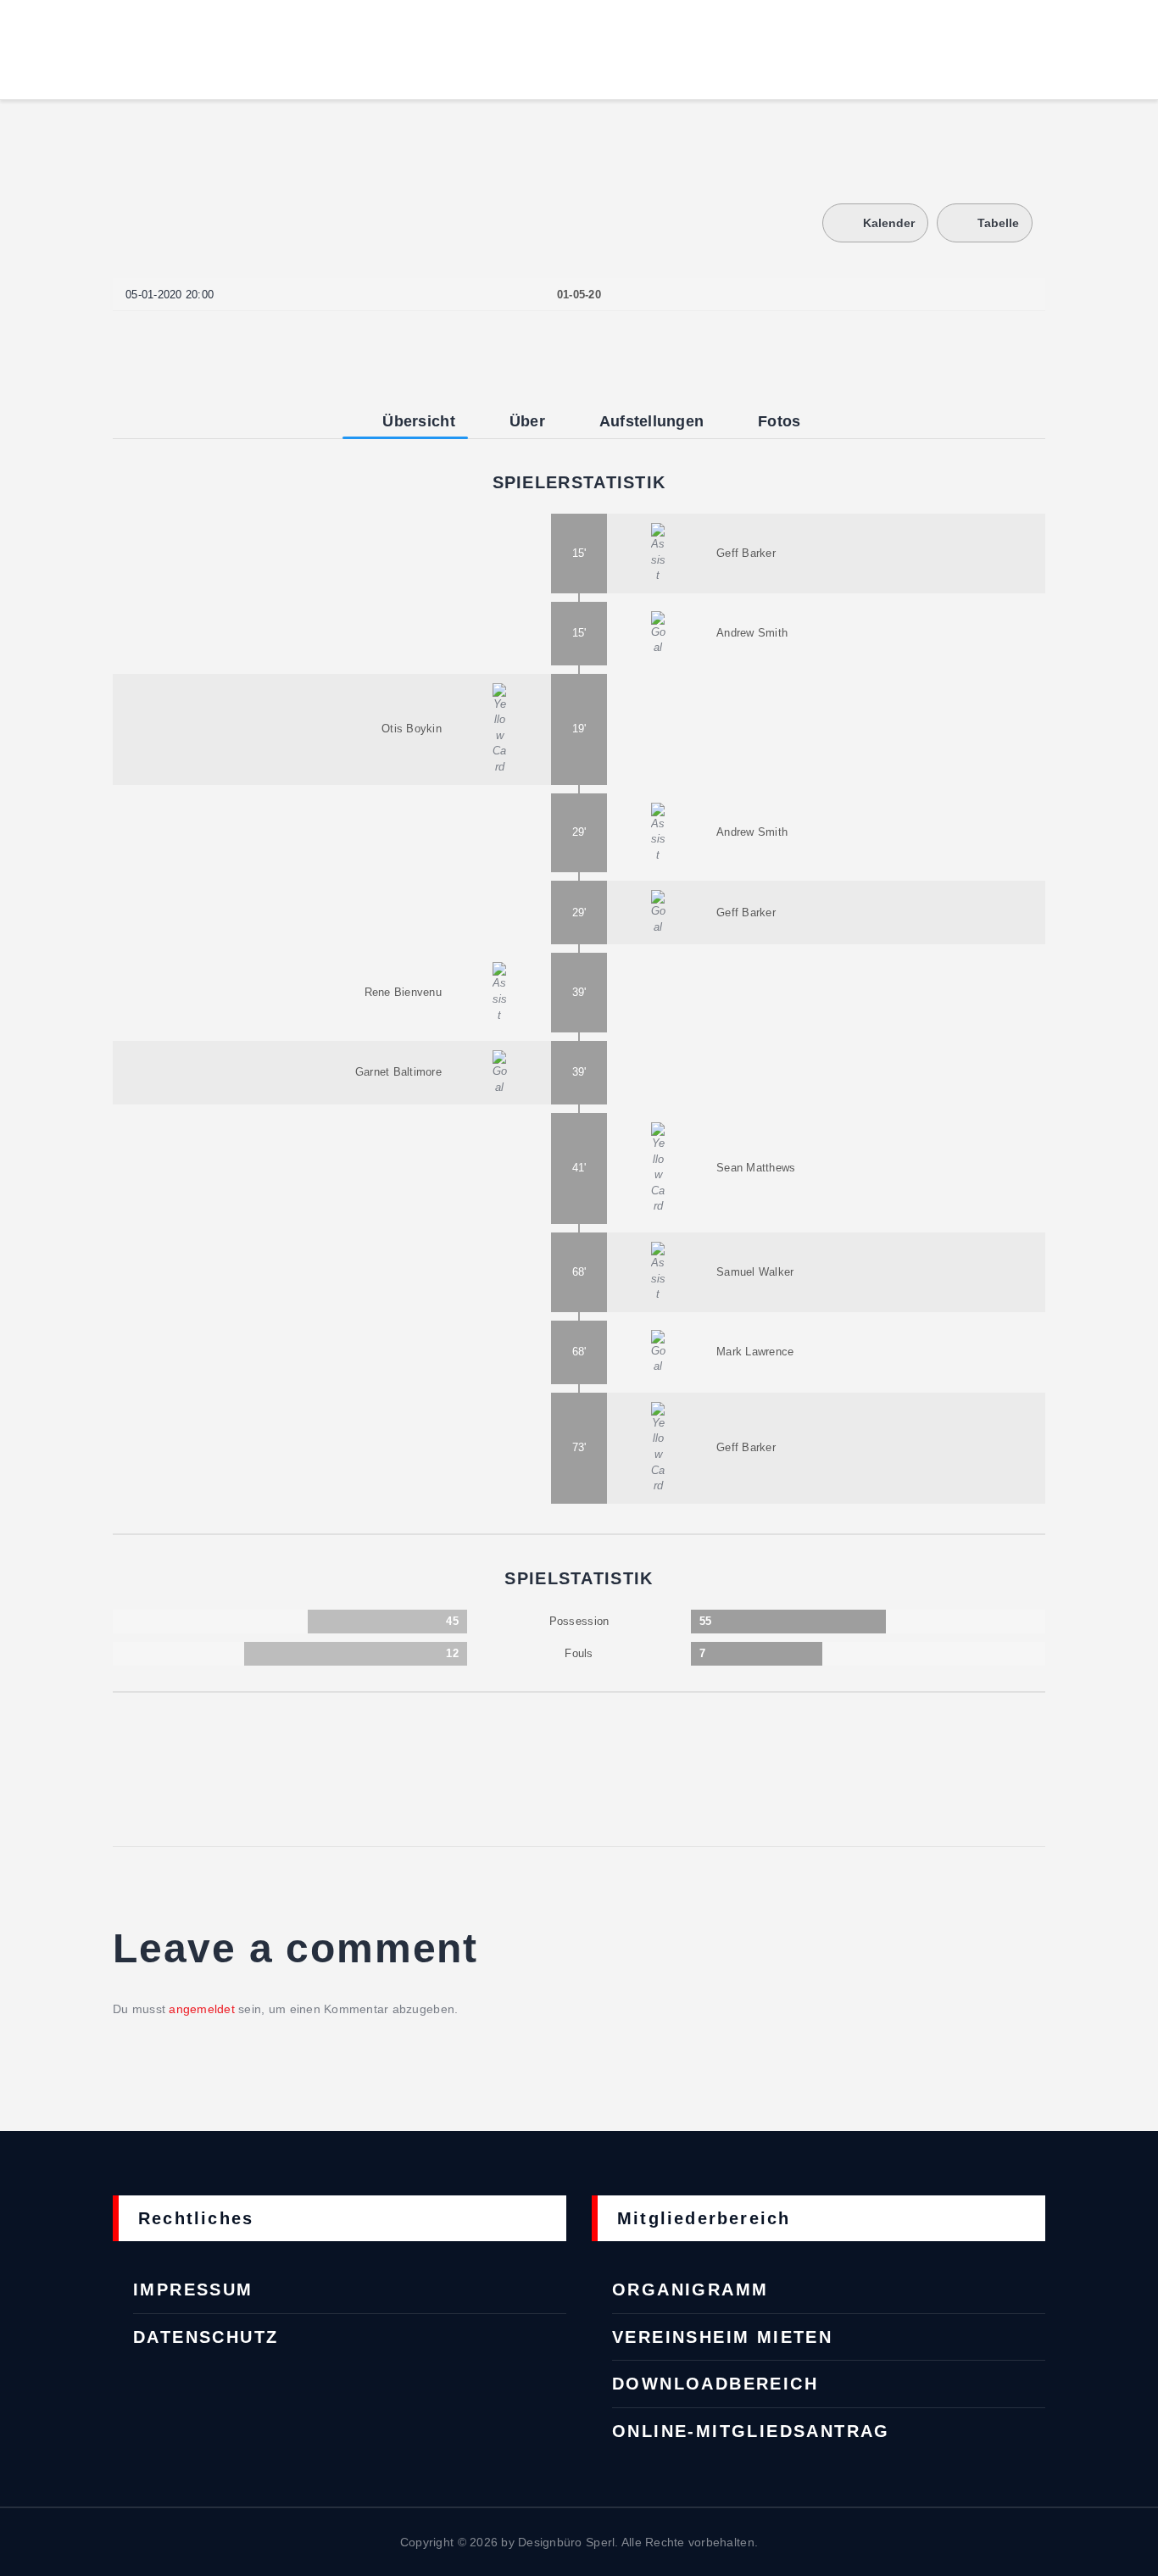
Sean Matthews (756, 1168)
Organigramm (690, 2289)
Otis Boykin (412, 729)
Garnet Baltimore (398, 1072)
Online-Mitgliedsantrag (751, 2431)
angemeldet (202, 2009)
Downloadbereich (715, 2384)
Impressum (193, 2289)
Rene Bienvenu (403, 992)
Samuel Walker (755, 1272)
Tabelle (998, 223)
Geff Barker (746, 553)
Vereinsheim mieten (722, 2337)
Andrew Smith (752, 633)
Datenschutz (206, 2337)
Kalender (889, 223)
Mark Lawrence (755, 1352)
